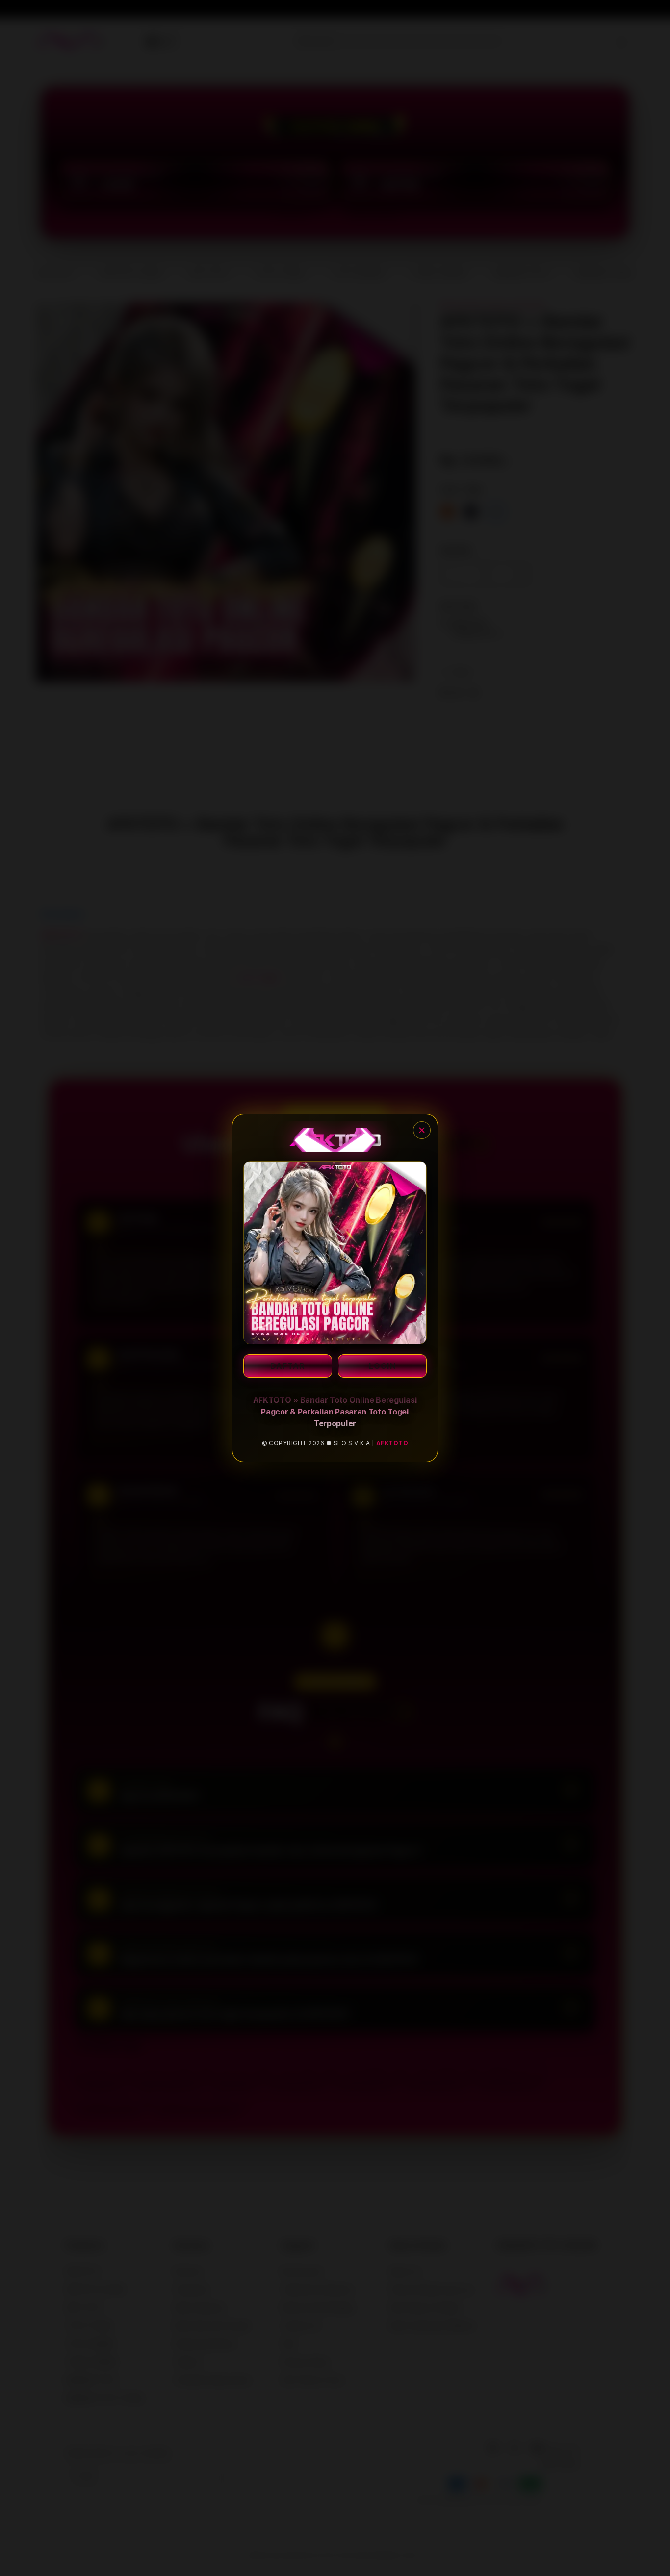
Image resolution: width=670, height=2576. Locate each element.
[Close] (422, 1130)
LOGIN (383, 1366)
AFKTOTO (392, 1443)
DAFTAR (288, 1366)
